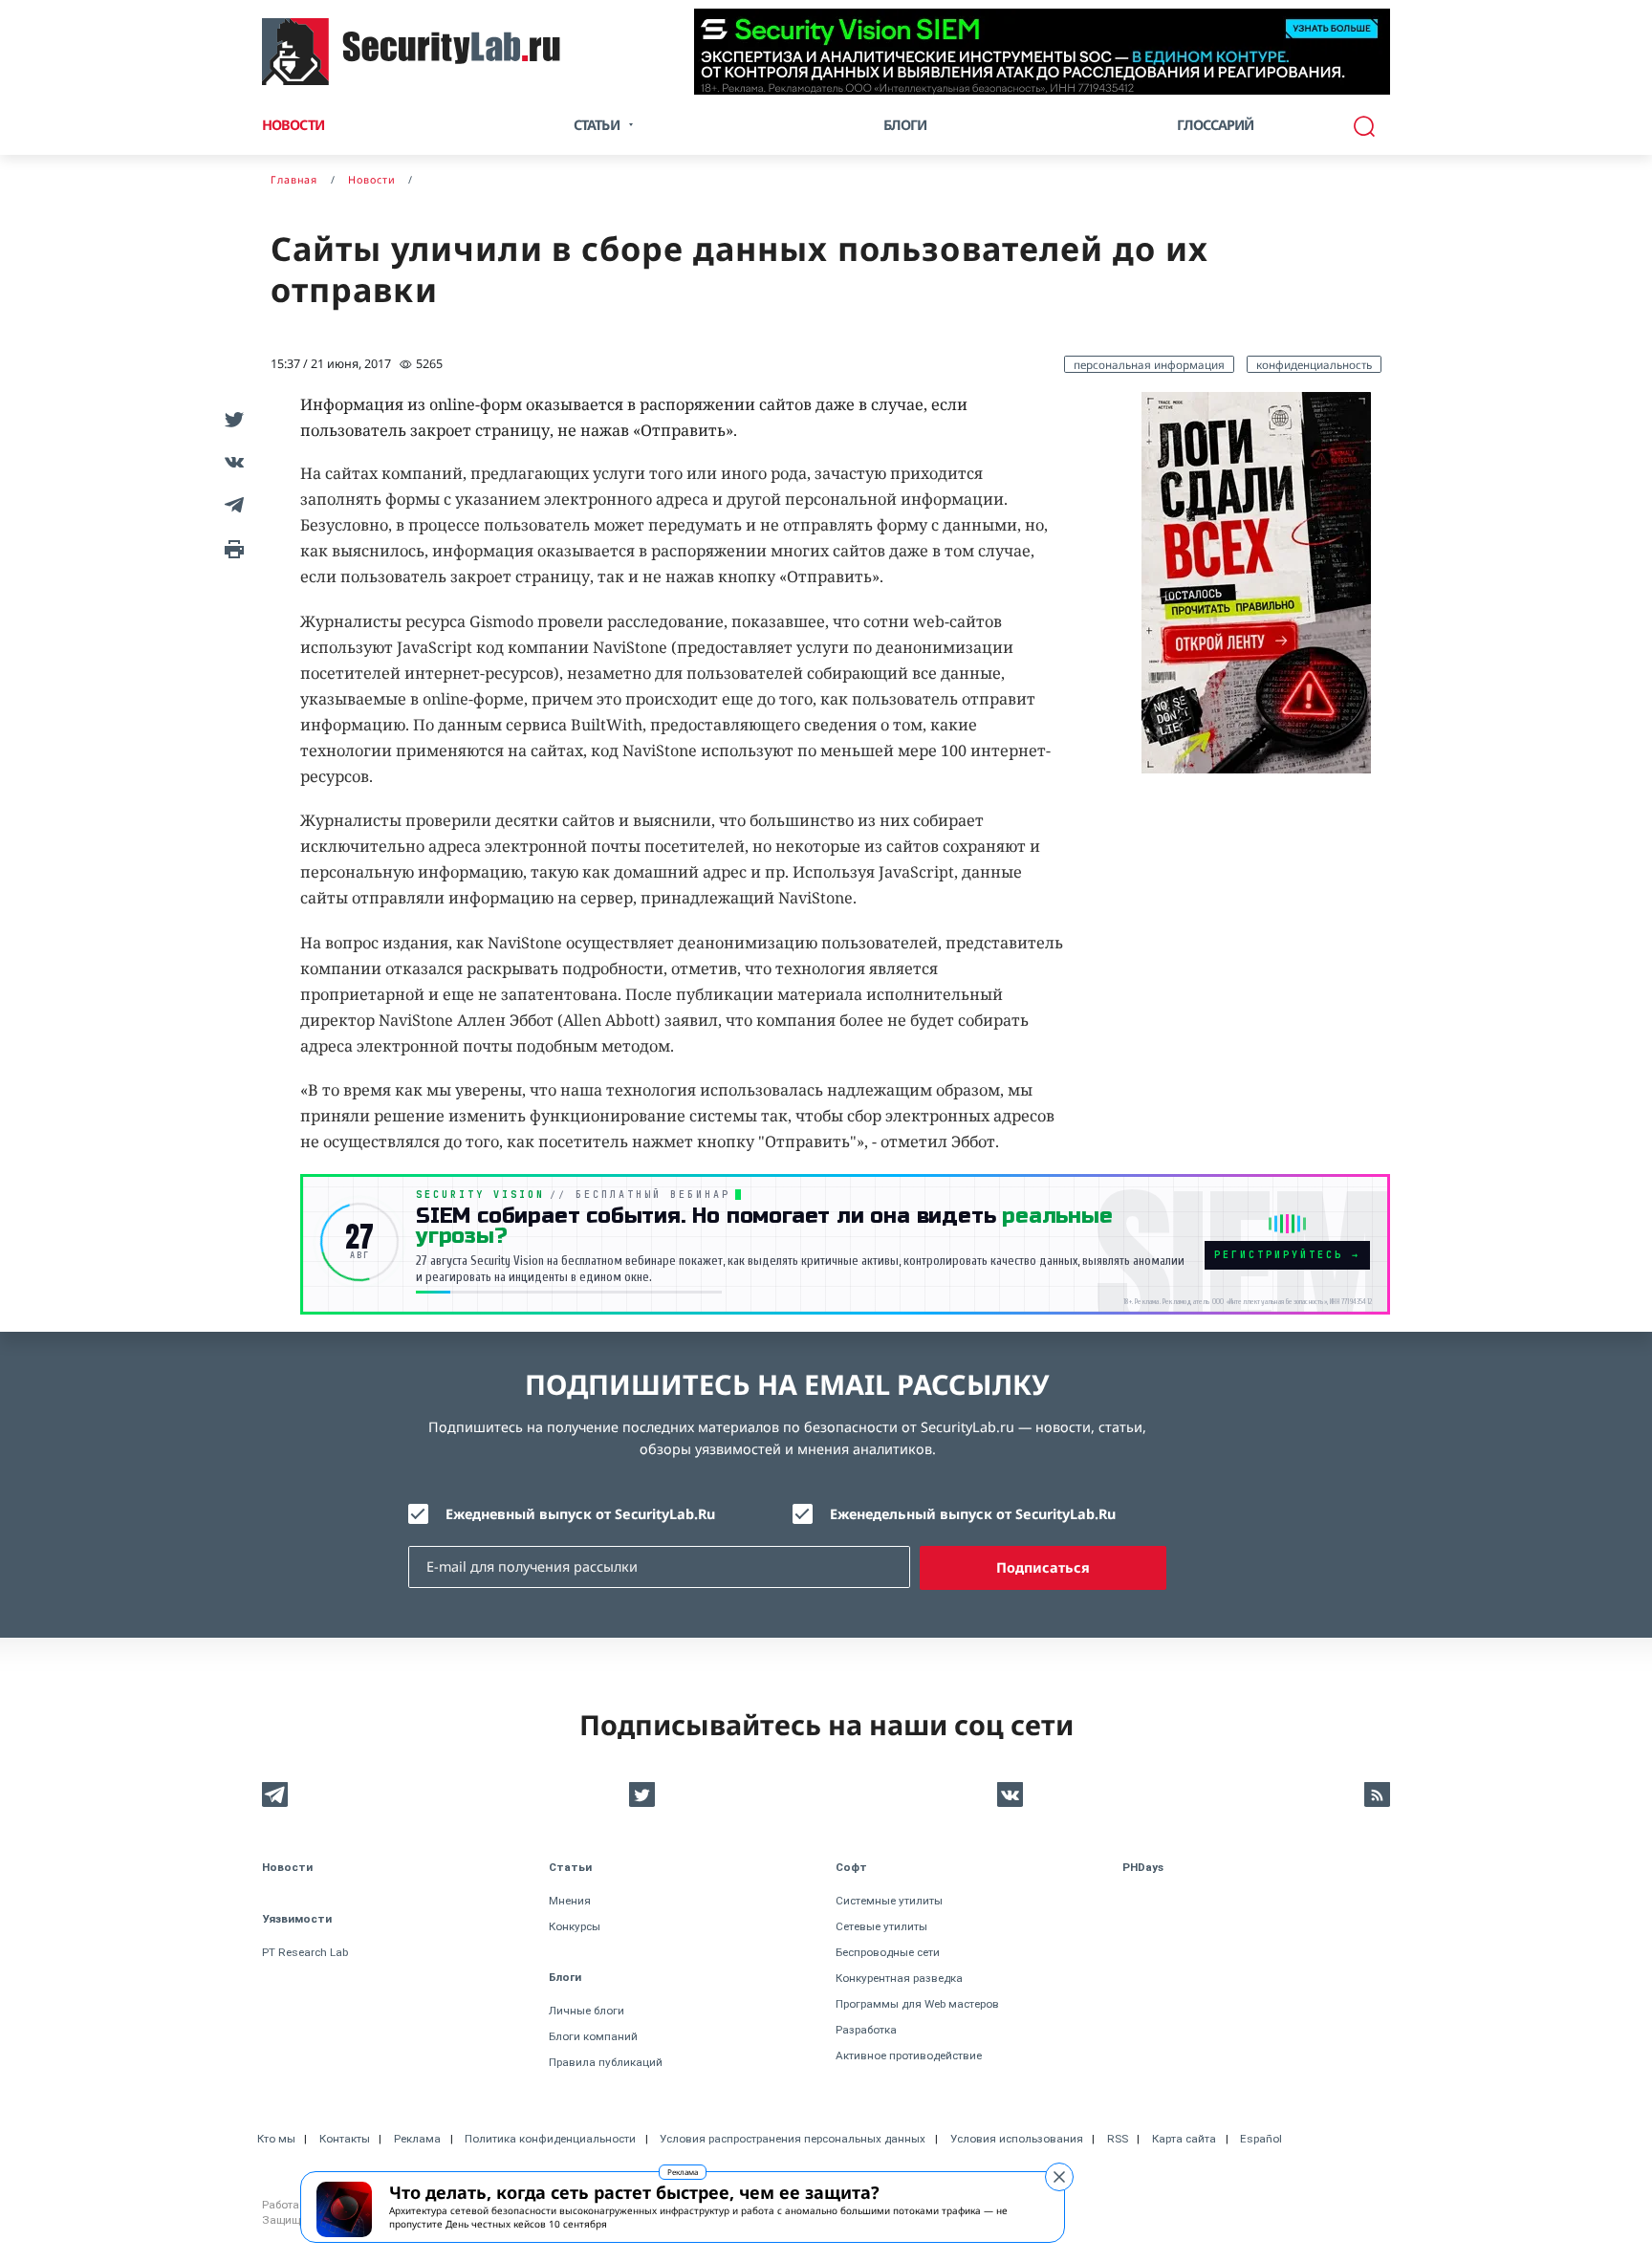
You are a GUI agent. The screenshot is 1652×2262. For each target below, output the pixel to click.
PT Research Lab (305, 1952)
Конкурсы (575, 1926)
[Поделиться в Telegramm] (231, 504)
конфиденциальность (1314, 364)
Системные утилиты (889, 1901)
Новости (293, 125)
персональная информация (1149, 364)
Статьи (570, 1867)
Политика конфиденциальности (550, 2139)
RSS (1118, 2139)
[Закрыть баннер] (1059, 2177)
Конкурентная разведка (899, 1978)
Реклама (683, 2172)
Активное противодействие (909, 2055)
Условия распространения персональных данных (793, 2139)
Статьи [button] (597, 125)
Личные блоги (587, 2011)
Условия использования (1017, 2139)
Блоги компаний (593, 2036)
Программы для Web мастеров (917, 2004)
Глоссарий (1216, 125)
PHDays (1143, 1867)
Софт (851, 1867)
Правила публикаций (606, 2062)
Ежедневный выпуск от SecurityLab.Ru (580, 1514)
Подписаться (1043, 1567)
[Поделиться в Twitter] (231, 418)
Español (1261, 2139)
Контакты (345, 2139)
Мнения (570, 1901)
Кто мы (276, 2139)
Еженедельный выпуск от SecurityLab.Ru (973, 1514)
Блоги (905, 125)
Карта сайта (1184, 2139)
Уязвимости (297, 1919)
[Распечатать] (231, 547)
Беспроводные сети (888, 1952)
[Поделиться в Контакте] (231, 461)
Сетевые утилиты (881, 1926)
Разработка (866, 2030)
